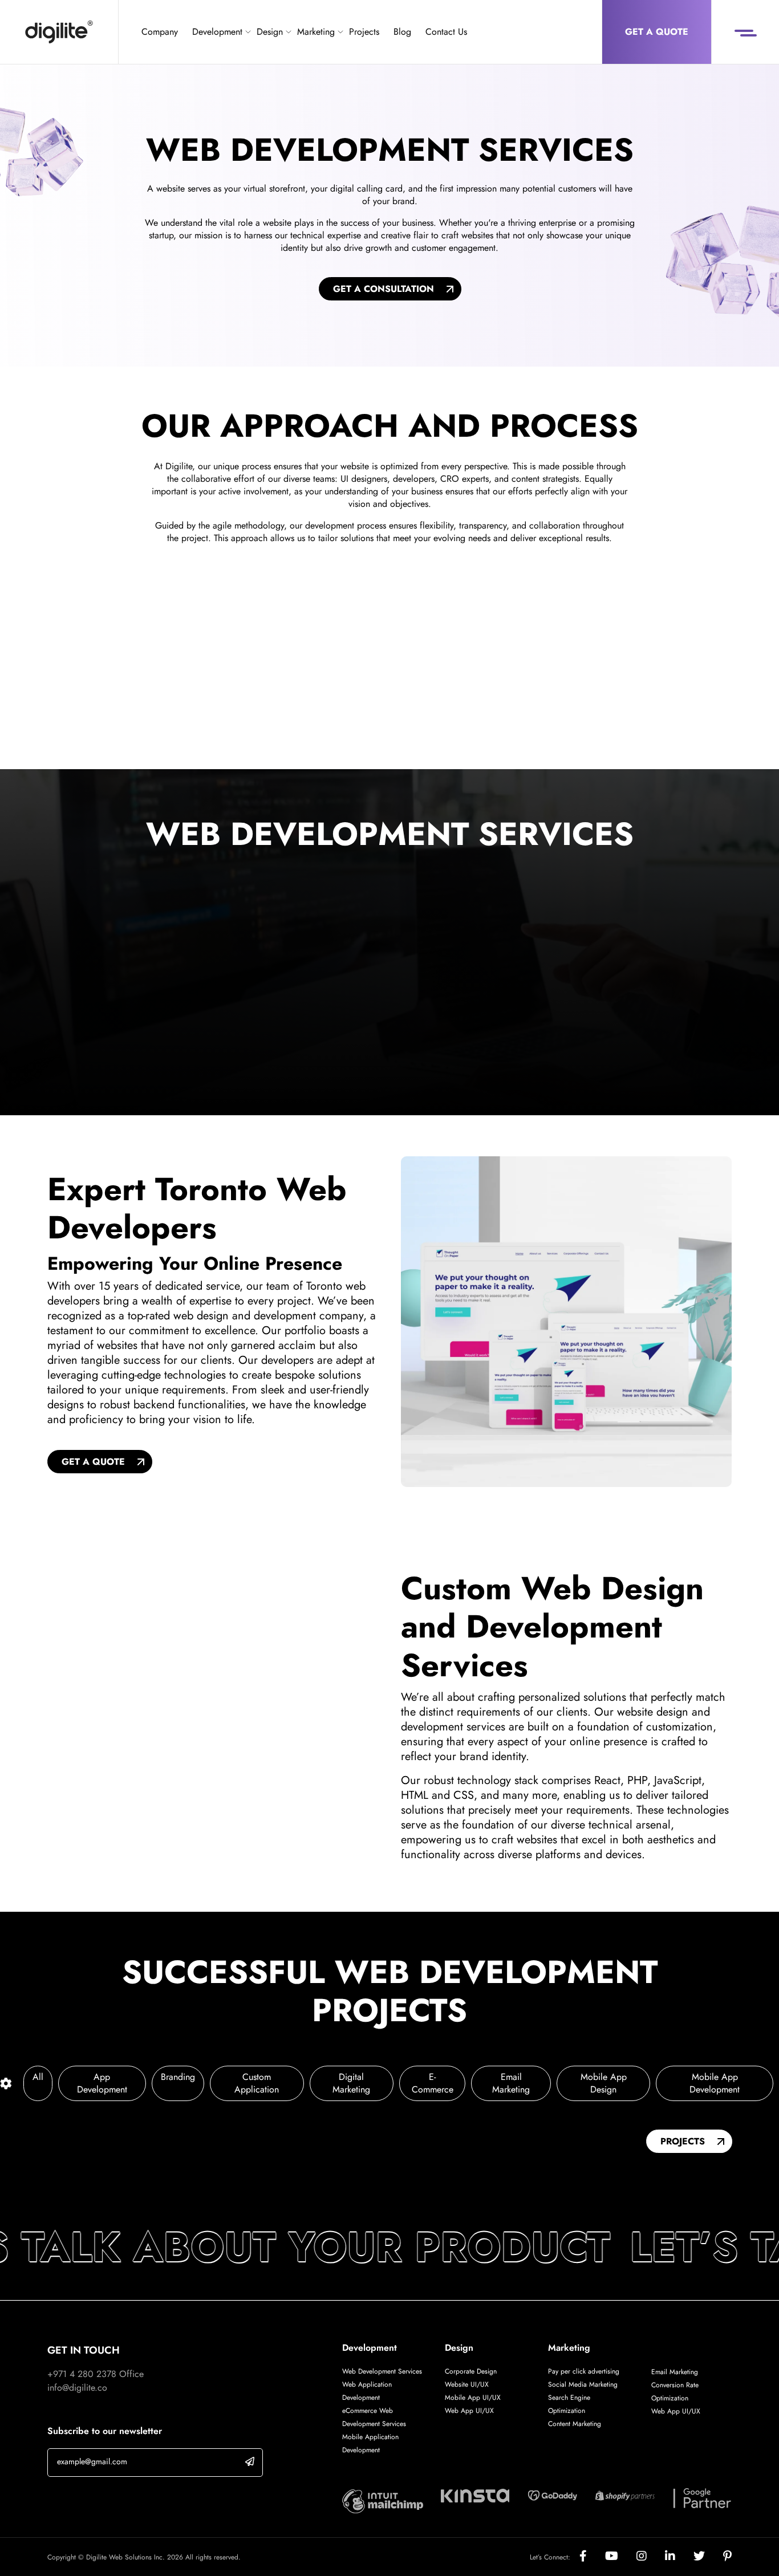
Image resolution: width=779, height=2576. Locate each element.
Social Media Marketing (583, 2384)
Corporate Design (471, 2371)
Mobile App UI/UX (473, 2398)
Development (217, 32)
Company (160, 32)
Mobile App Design (604, 2083)
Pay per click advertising (584, 2371)
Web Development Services (382, 2371)
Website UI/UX (467, 2384)
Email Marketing (511, 2083)
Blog (402, 32)
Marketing (316, 32)
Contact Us (446, 32)
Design (270, 32)
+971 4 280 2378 (82, 2374)
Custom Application (257, 2083)
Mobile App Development (715, 2083)
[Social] (592, 2557)
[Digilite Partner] (383, 2500)
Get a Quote (657, 32)
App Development (102, 2083)
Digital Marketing (351, 2083)
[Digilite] (59, 32)
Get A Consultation (384, 289)
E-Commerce (433, 2083)
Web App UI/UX (469, 2411)
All (38, 2077)
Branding (178, 2077)
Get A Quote (93, 1462)
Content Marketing (575, 2424)
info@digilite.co (77, 2388)
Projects (364, 32)
